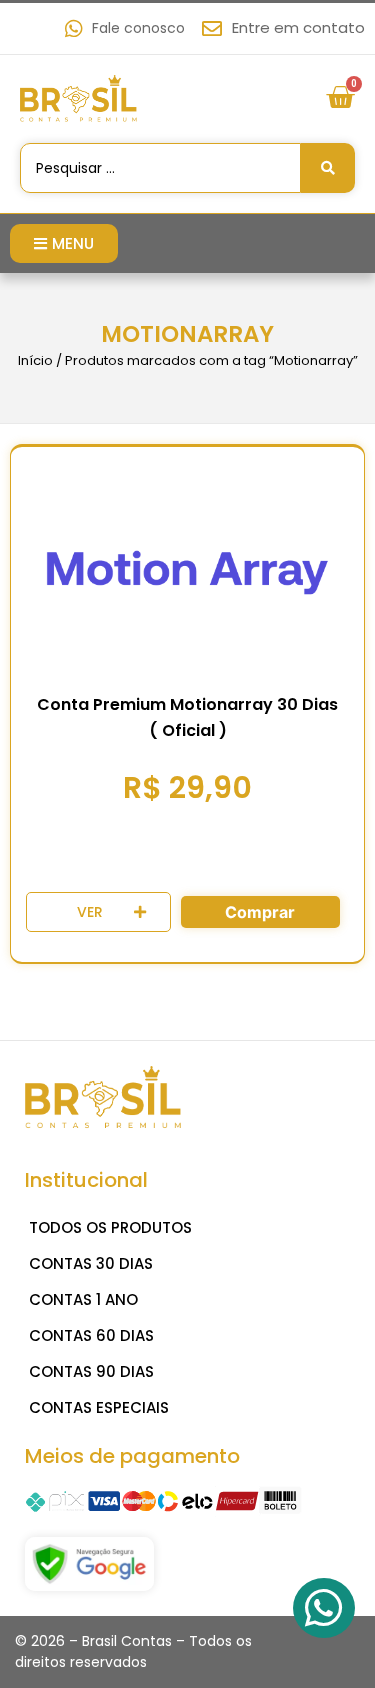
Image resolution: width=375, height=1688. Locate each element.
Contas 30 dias (91, 1263)
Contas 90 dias (91, 1371)
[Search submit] (328, 168)
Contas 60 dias (91, 1335)
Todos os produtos (110, 1227)
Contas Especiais (99, 1407)
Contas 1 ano (83, 1299)
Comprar (260, 912)
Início (35, 360)
